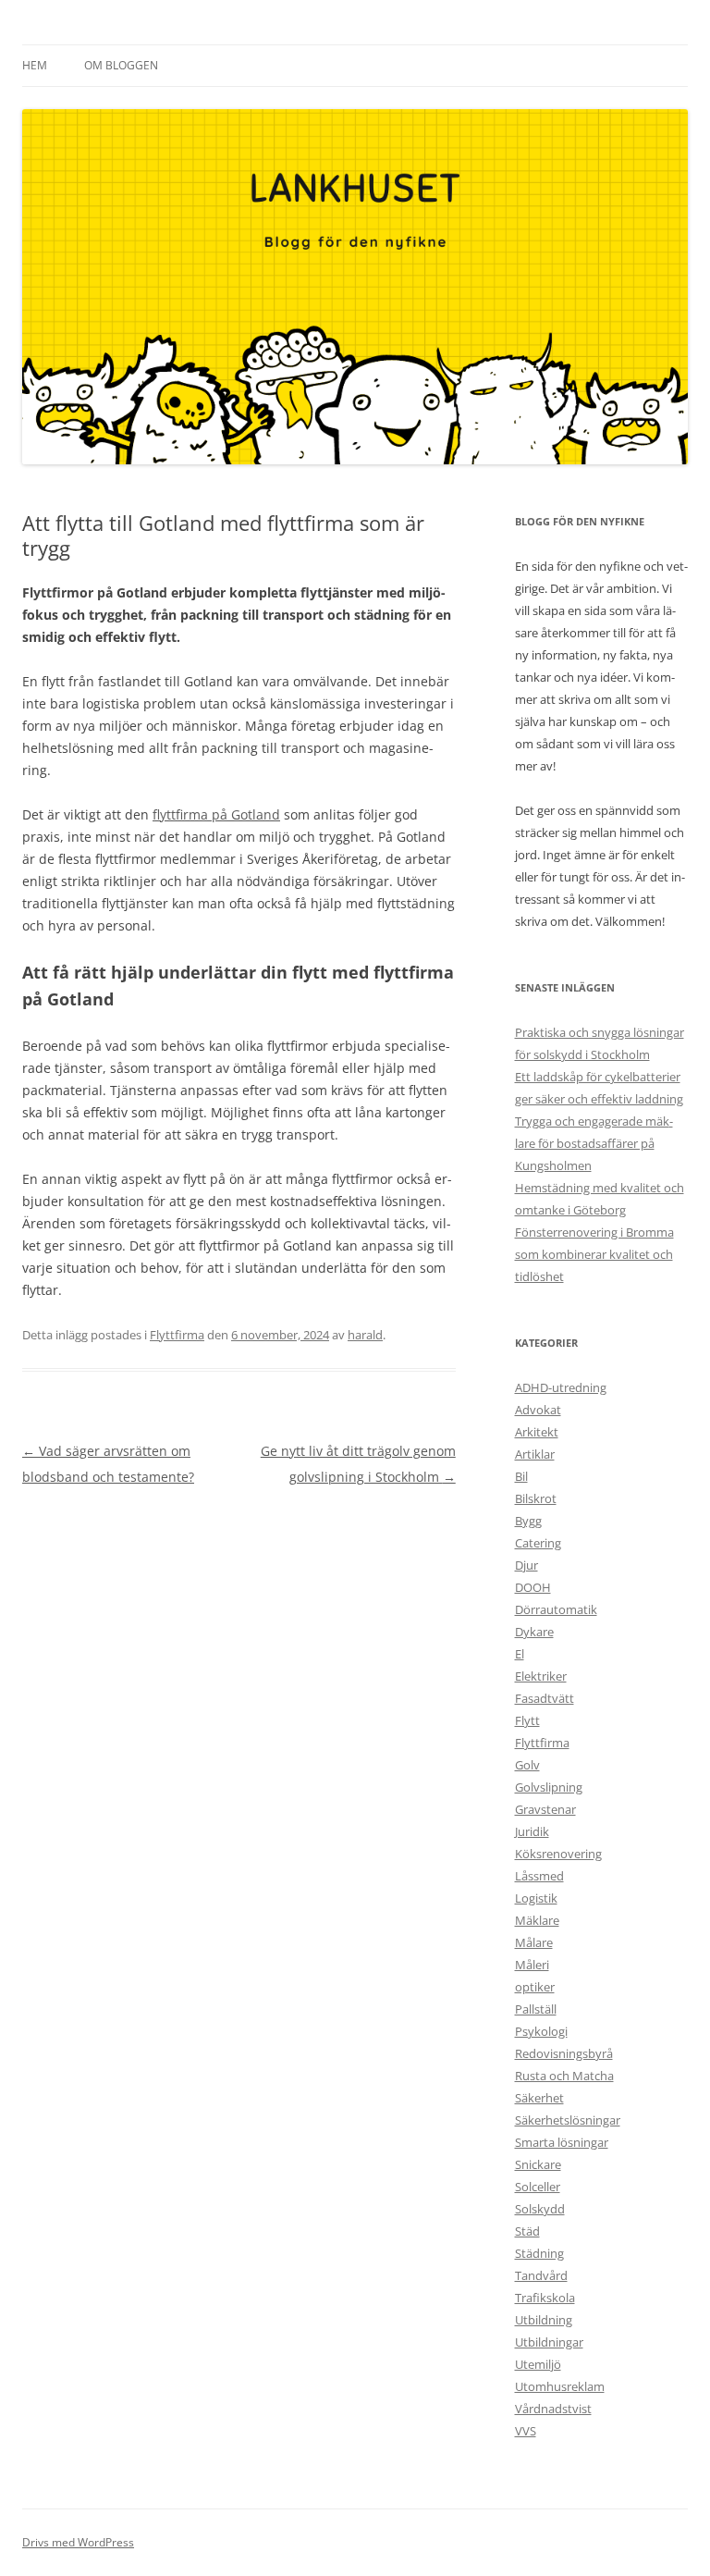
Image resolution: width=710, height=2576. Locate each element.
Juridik (532, 1831)
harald (365, 1335)
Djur (526, 1565)
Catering (538, 1543)
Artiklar (535, 1454)
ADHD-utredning (561, 1387)
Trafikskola (545, 2298)
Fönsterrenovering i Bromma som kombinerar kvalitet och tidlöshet (594, 1254)
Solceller (538, 2187)
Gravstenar (545, 1809)
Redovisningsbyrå (564, 2053)
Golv (527, 1765)
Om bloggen (121, 65)
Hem (35, 65)
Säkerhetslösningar (568, 2120)
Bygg (528, 1521)
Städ (527, 2231)
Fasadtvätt (545, 1698)
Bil (521, 1476)
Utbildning (544, 2320)
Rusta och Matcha (564, 2076)
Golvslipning (549, 1787)
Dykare (534, 1632)
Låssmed (539, 1876)
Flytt (527, 1720)
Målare (534, 1942)
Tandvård (541, 2275)
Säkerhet (539, 2098)
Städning (539, 2253)
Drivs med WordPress (78, 2542)
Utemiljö (538, 2364)
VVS (526, 2431)
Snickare (538, 2164)
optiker (535, 1987)
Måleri (532, 1965)
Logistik (536, 1898)
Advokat (538, 1410)
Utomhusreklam (560, 2386)
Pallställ (536, 2009)
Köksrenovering (558, 1854)
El (520, 1654)
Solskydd (540, 2209)
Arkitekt (537, 1432)
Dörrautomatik (556, 1609)
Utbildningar (549, 2342)
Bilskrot (536, 1498)
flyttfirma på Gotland (216, 814)
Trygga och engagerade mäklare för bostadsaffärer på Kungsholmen (594, 1143)
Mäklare (537, 1920)
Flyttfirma (177, 1335)
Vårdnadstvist (553, 2409)
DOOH (533, 1587)
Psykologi (541, 2031)
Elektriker (541, 1676)
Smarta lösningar (562, 2142)
